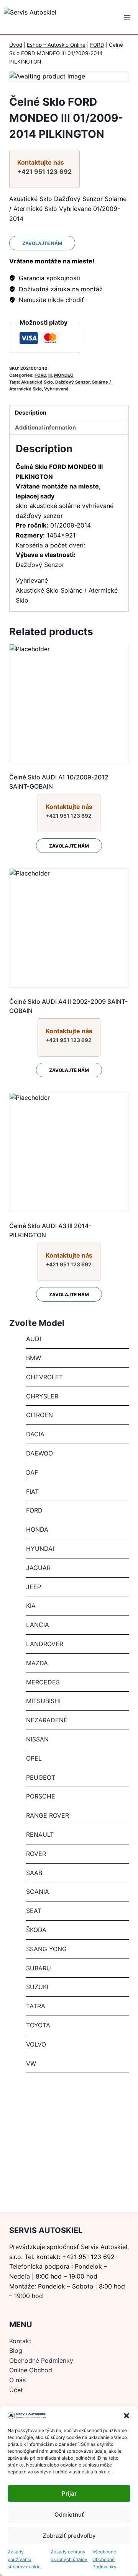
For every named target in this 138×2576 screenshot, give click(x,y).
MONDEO (64, 375)
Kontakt (20, 2341)
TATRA (36, 2006)
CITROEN (39, 1415)
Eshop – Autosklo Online (56, 45)
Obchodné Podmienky (41, 2360)
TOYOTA (38, 2025)
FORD (97, 45)
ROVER (36, 1854)
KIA (31, 1606)
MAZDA (37, 1663)
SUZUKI (37, 1987)
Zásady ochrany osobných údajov (69, 2555)
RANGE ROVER (48, 1815)
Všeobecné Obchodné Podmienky (104, 2559)
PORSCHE (41, 1796)
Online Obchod (31, 2370)
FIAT (32, 1491)
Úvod (16, 45)
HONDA (37, 1529)
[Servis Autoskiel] (50, 17)
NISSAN (37, 1739)
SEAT (34, 1911)
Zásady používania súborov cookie (24, 2559)
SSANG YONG (46, 1949)
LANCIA (38, 1625)
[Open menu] (127, 17)
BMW (34, 1358)
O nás (17, 2380)
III (50, 375)
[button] (127, 2416)
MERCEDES (43, 1682)
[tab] (69, 413)
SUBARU (39, 1968)
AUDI (34, 1339)
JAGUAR (38, 1568)
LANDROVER (45, 1644)
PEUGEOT (41, 1777)
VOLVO (36, 2044)
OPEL (34, 1758)
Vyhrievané (56, 389)
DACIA (35, 1434)
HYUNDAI (40, 1549)
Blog (16, 2351)
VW (31, 2063)
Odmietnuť (69, 2515)
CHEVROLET (44, 1377)
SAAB (34, 1873)
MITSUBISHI (43, 1701)
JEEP (34, 1587)
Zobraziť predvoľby (69, 2536)
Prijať (69, 2494)
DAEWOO (39, 1453)
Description (31, 412)
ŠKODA (36, 1930)
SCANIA (38, 1892)
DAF (32, 1472)
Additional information (45, 427)
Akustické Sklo (37, 382)
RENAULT (40, 1834)
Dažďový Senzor (72, 382)
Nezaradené (47, 1720)
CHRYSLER (42, 1396)
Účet (16, 2390)
